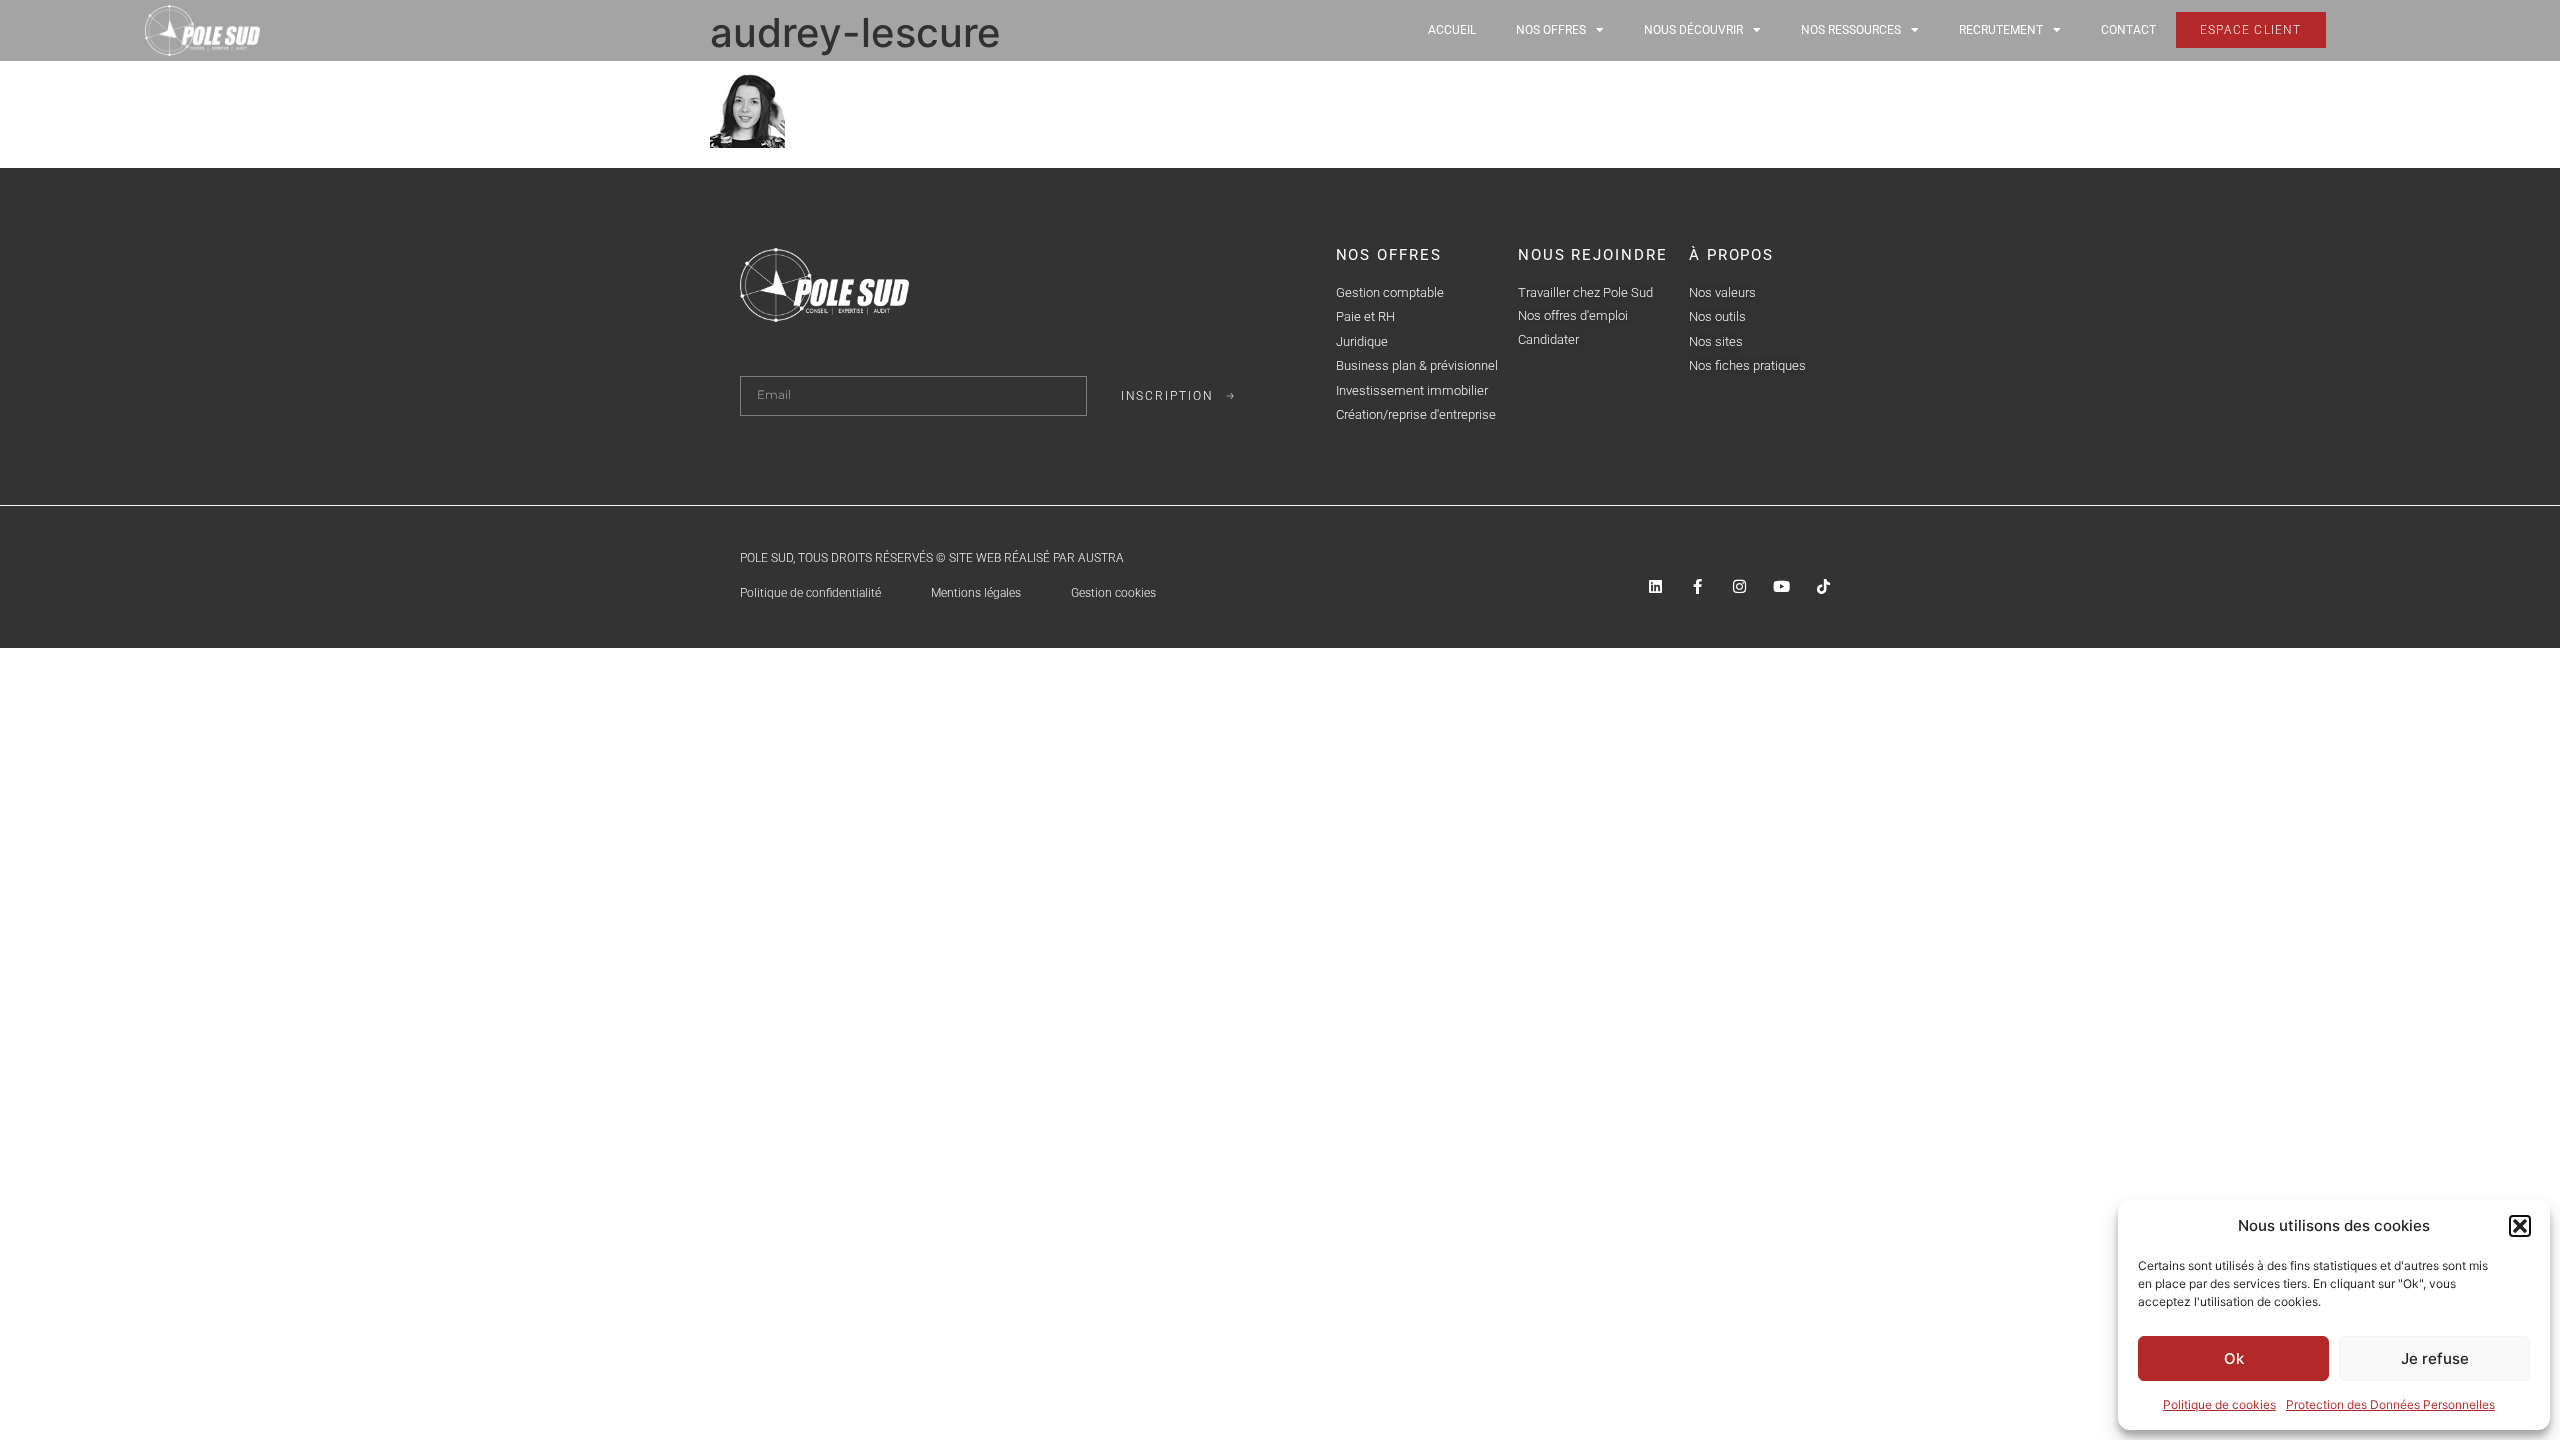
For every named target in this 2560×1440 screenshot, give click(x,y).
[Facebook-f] (1697, 586)
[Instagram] (1739, 586)
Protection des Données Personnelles (2390, 1404)
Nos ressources (1851, 30)
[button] (2520, 1226)
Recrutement (2001, 30)
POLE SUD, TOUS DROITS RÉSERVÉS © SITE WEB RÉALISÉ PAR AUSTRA (932, 558)
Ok (2234, 1358)
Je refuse (2435, 1358)
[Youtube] (1781, 586)
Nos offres (1551, 30)
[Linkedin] (1655, 586)
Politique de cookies (2219, 1404)
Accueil (1452, 30)
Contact (2128, 30)
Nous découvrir (1693, 30)
